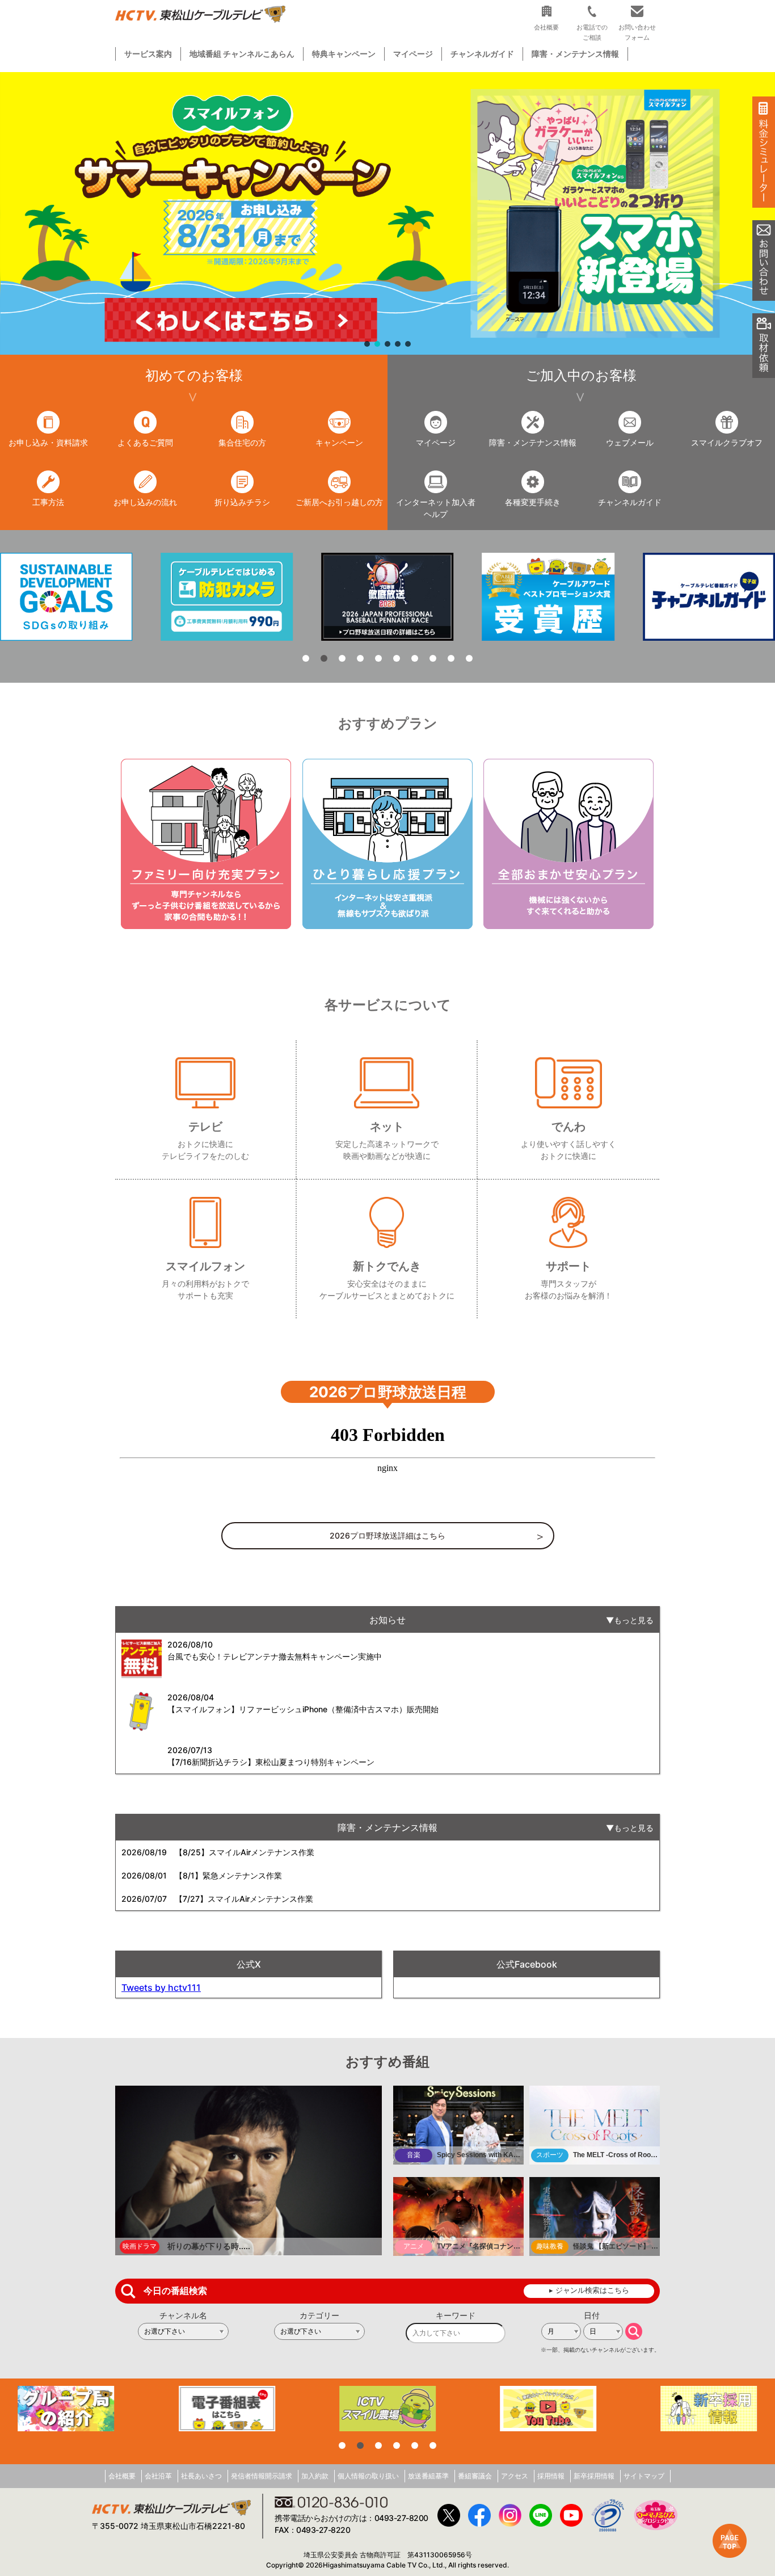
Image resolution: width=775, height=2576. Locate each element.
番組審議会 (475, 2476)
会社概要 (122, 2476)
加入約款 (315, 2476)
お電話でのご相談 (592, 32)
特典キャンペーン (344, 54)
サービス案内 (148, 54)
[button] (387, 213)
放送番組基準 (428, 2476)
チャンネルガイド (482, 54)
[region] (387, 213)
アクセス (515, 2476)
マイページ (413, 54)
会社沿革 (158, 2476)
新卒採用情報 (594, 2476)
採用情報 (551, 2476)
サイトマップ (644, 2476)
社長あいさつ (201, 2476)
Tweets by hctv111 (161, 1987)
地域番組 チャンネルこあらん (242, 54)
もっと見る (634, 1620)
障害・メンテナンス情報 (575, 54)
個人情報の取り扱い (368, 2476)
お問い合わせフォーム (637, 32)
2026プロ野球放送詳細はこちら (387, 1535)
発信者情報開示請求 (262, 2476)
